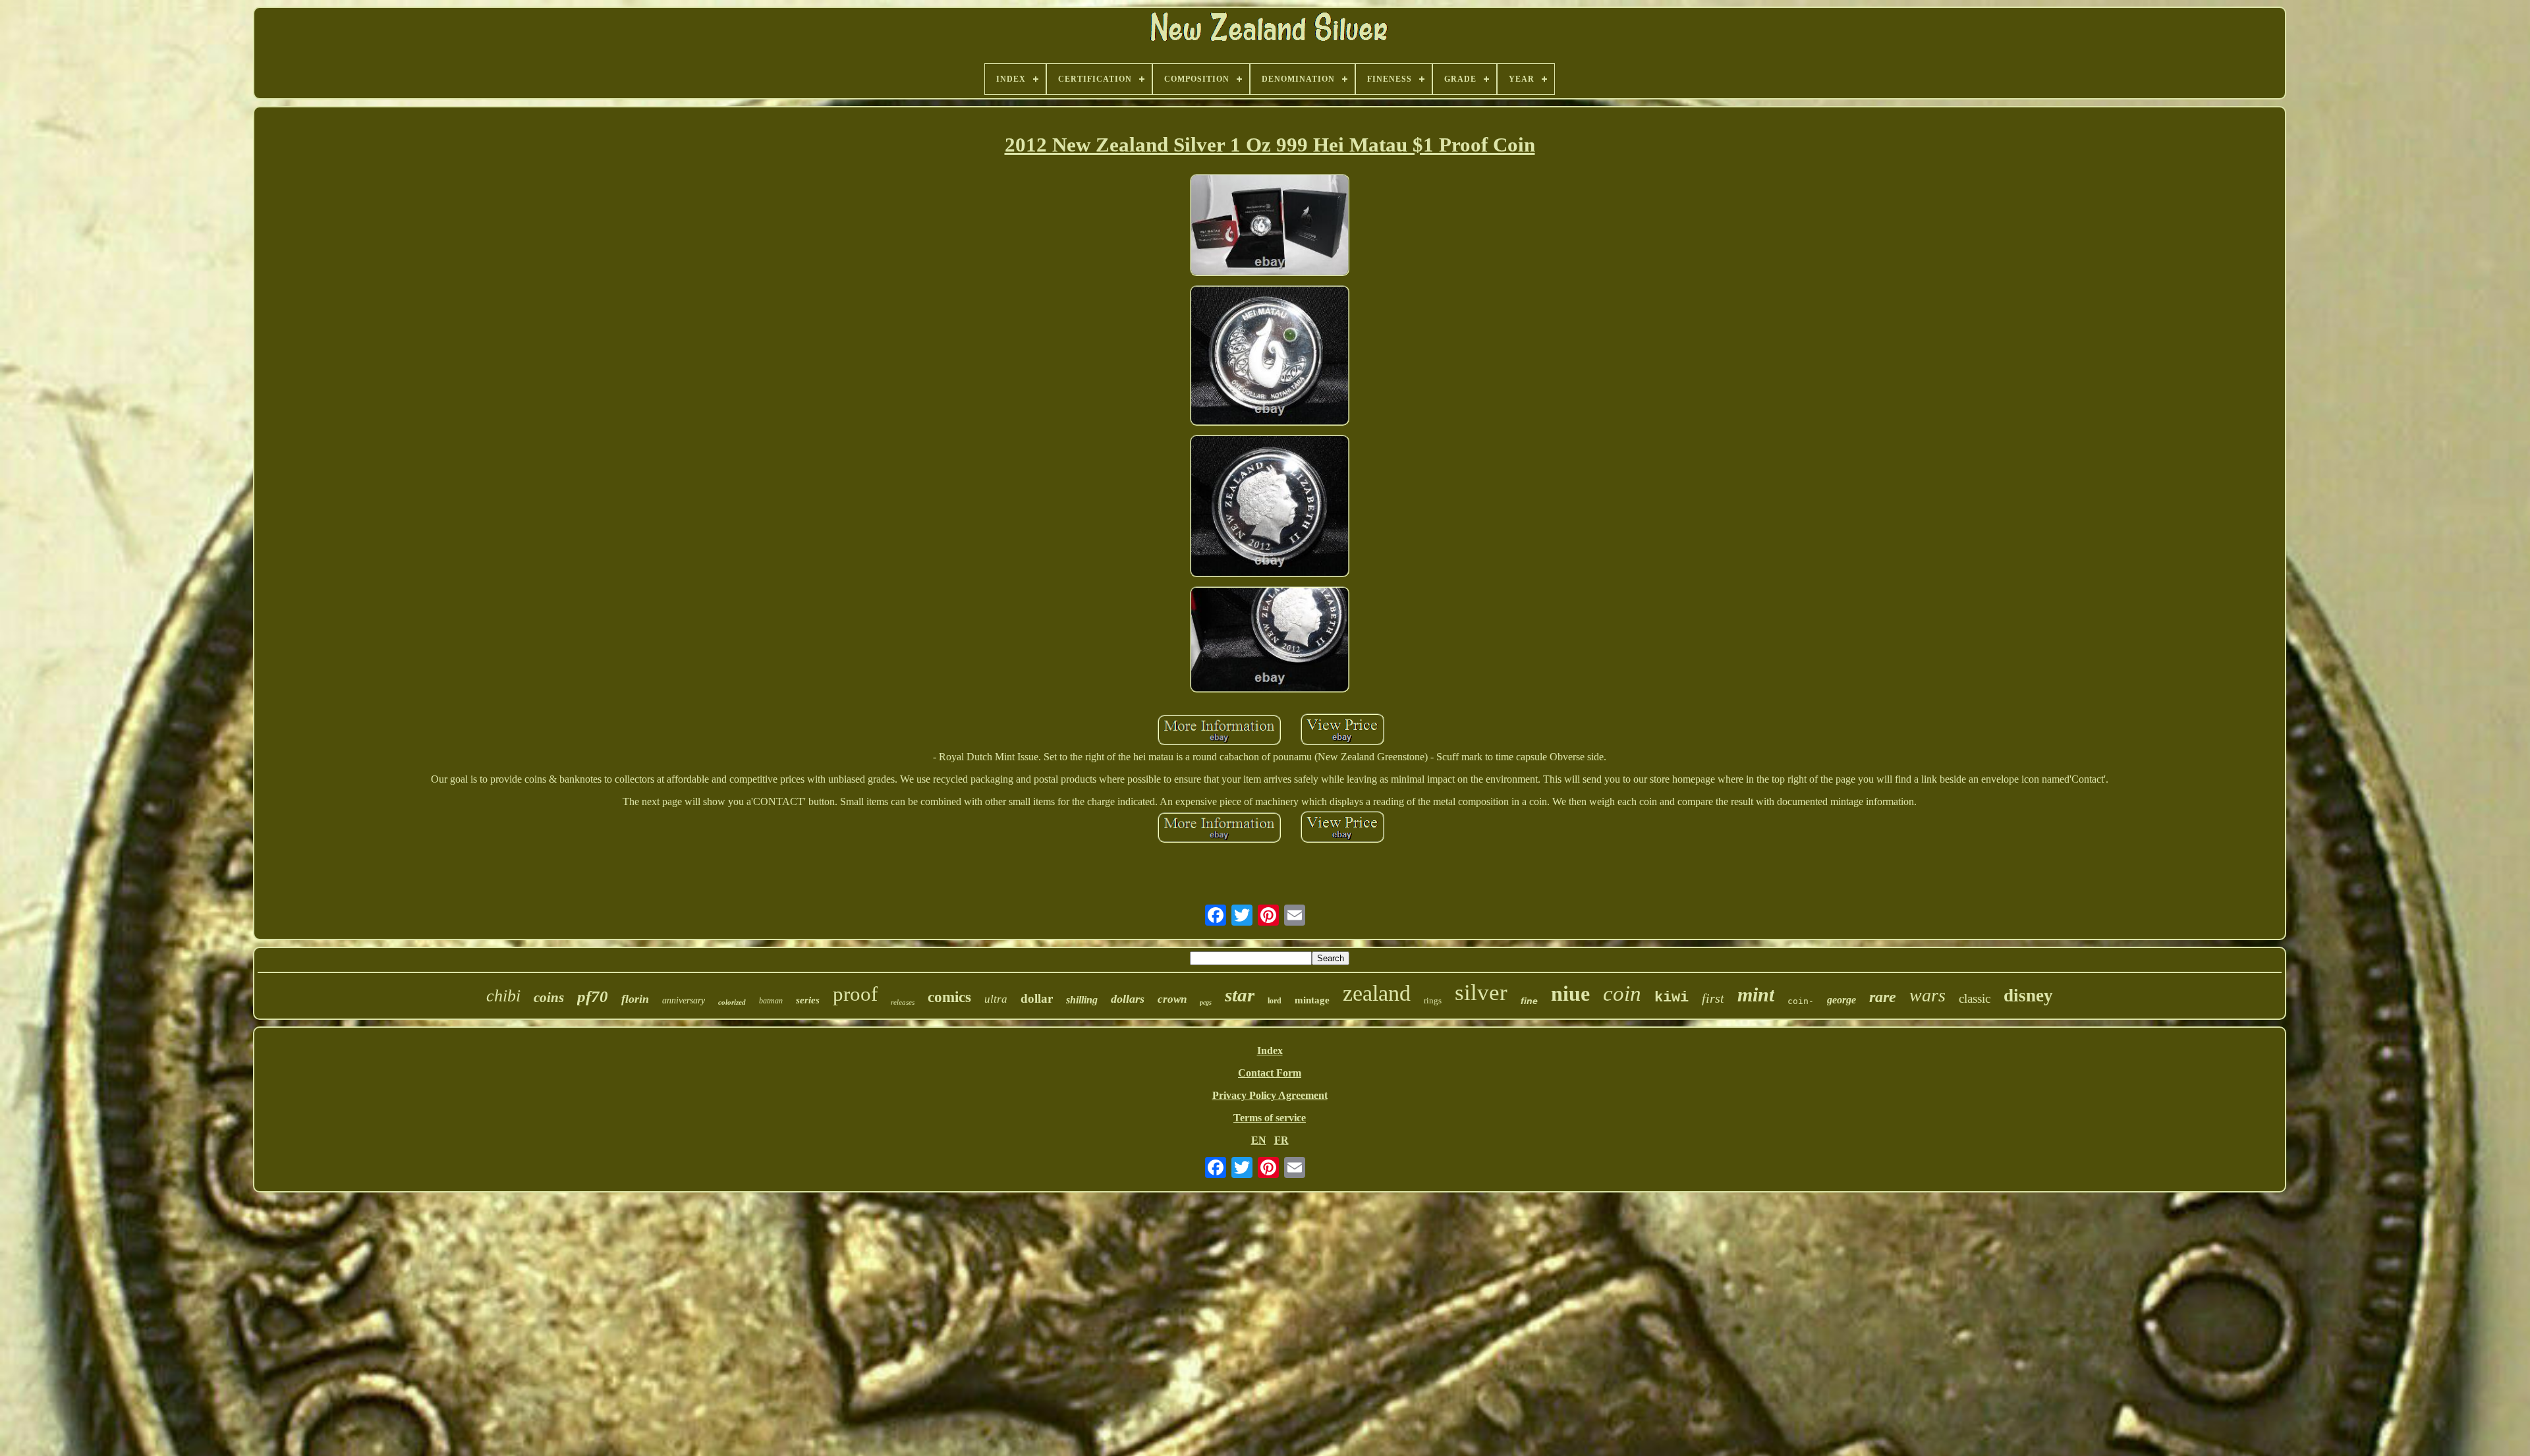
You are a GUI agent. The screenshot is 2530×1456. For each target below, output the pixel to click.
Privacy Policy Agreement (1270, 1095)
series (808, 1000)
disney (2028, 995)
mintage (1312, 1000)
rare (1883, 997)
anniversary (684, 1000)
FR (1281, 1140)
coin (1622, 994)
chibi (503, 996)
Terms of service (1270, 1118)
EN (1259, 1140)
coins (549, 997)
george (1841, 1000)
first (1713, 998)
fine (1529, 1001)
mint (1756, 994)
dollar (1037, 998)
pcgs (1206, 1002)
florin (635, 999)
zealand (1377, 993)
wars (1927, 995)
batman (771, 1001)
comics (949, 997)
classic (1975, 998)
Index (1270, 1050)
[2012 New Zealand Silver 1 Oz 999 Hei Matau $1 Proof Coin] (1270, 226)
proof (855, 994)
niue (1570, 994)
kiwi (1672, 998)
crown (1172, 999)
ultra (996, 999)
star (1240, 995)
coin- (1801, 1001)
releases (903, 1002)
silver (1481, 993)
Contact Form (1270, 1073)
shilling (1082, 1000)
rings (1433, 1000)
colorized (732, 1002)
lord (1275, 1001)
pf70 (593, 996)
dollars (1128, 999)
